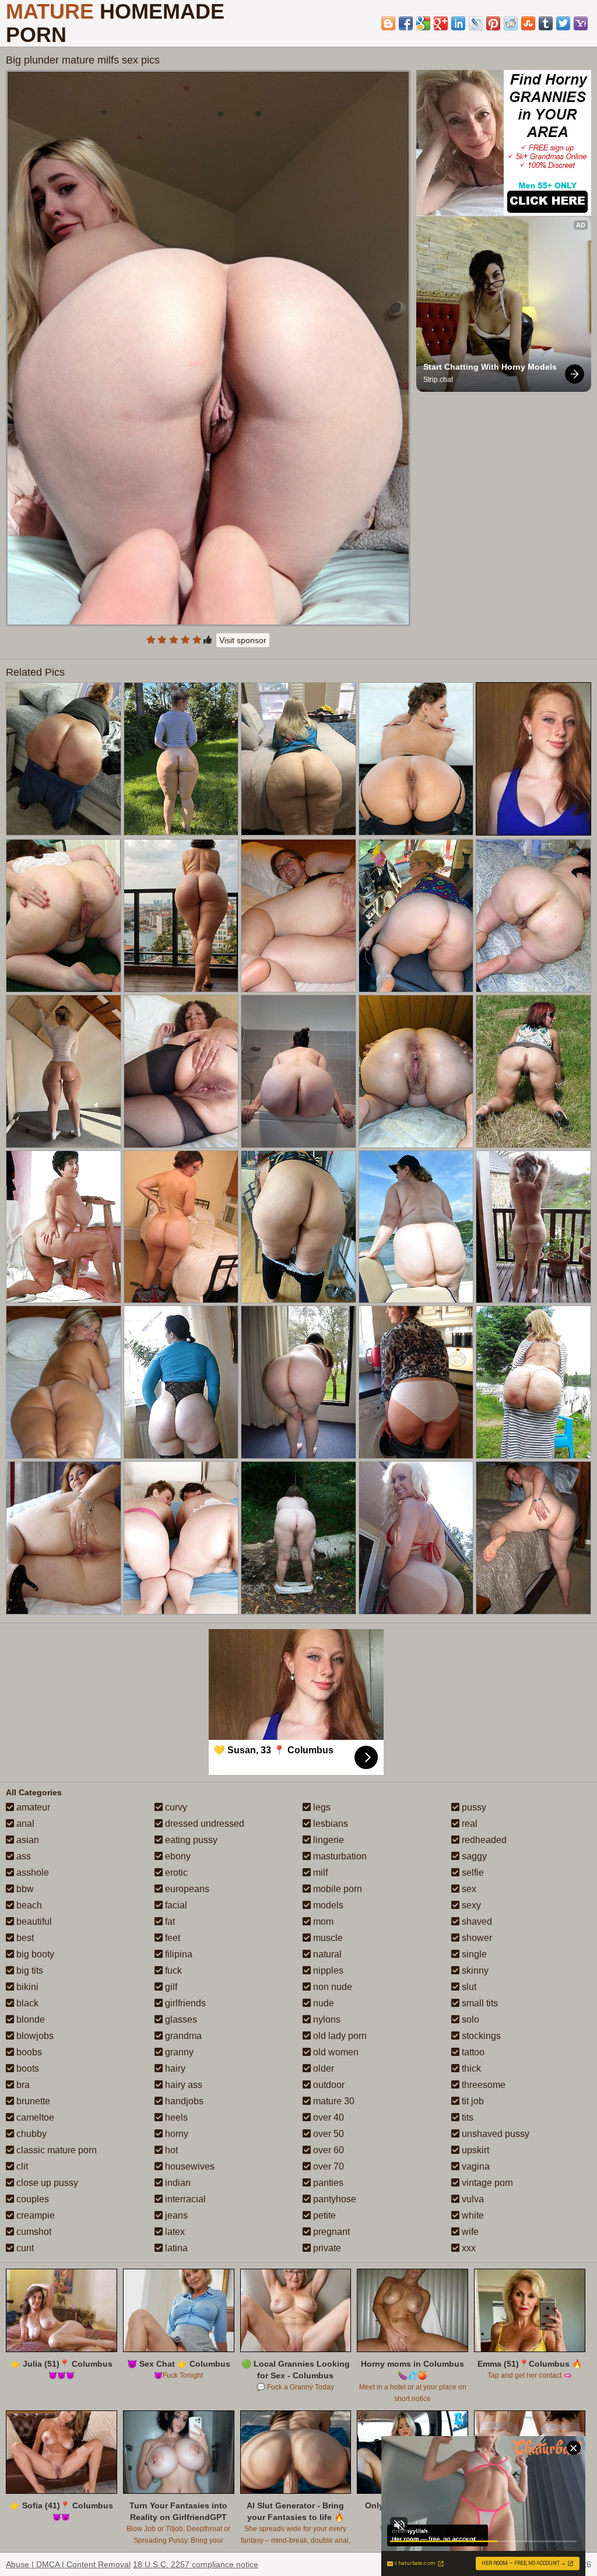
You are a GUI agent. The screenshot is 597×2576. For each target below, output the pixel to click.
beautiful (33, 1922)
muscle (327, 1938)
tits (466, 2117)
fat (169, 1922)
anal (24, 1824)
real (468, 1824)
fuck (172, 1970)
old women (335, 2052)
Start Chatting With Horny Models (490, 367)
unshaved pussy (494, 2134)
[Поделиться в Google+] (441, 23)
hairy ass (182, 2085)
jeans (175, 2215)
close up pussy (46, 2183)
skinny (474, 1970)
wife (469, 2232)
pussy (473, 1807)
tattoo (472, 2052)
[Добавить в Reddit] (511, 23)
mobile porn (336, 1889)
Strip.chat (438, 380)
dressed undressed (203, 1824)
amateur (32, 1807)
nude (322, 2003)
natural (326, 1954)
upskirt (474, 2150)
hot (170, 2150)
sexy (470, 1905)
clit (21, 2166)
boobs (28, 2052)
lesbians (329, 1824)
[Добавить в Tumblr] (546, 23)
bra (22, 2085)
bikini (26, 1987)
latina (175, 2248)
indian (177, 2183)
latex (174, 2232)
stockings (480, 2036)
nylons (326, 2019)
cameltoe (34, 2117)
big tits (29, 1970)
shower (476, 1938)
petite (323, 2215)
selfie (472, 1873)
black (26, 2003)
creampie (34, 2215)
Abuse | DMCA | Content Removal (68, 2564)
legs (321, 1807)
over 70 (327, 2166)
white (472, 2215)
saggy (473, 1856)
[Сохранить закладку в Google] (423, 23)
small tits (479, 2003)
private (326, 2248)
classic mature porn (55, 2150)
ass (22, 1856)
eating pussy (190, 1840)
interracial (184, 2199)
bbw (24, 1889)
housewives (189, 2166)
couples (31, 2199)
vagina (475, 2166)
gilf (170, 1987)
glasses (180, 2019)
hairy (174, 2068)
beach (28, 1905)
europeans (186, 1889)
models (327, 1905)
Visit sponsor (243, 640)
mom (322, 1922)
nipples (327, 1970)
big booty (34, 1954)
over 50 (327, 2134)
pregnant (330, 2232)
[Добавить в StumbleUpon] (528, 23)
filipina (178, 1954)
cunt (24, 2248)
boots (27, 2068)
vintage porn (486, 2183)
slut (468, 1987)
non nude (331, 1987)
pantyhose (333, 2199)
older (322, 2068)
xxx (468, 2248)
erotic (175, 1873)
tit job (472, 2101)
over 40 (327, 2117)
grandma (182, 2036)
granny (178, 2052)
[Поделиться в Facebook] (406, 23)
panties (327, 2183)
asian (27, 1840)
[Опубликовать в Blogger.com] (388, 23)
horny (175, 2134)
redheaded (483, 1840)
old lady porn (339, 2036)
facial (175, 1905)
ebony (177, 1856)
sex (468, 1889)
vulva (472, 2199)
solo (469, 2019)
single (473, 1954)
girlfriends (184, 2003)
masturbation (339, 1856)
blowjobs (34, 2036)
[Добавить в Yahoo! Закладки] (581, 23)
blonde (29, 2019)
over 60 (327, 2150)
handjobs (183, 2101)
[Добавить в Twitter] (563, 23)
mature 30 (333, 2101)
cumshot (33, 2232)
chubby (30, 2134)
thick (470, 2068)
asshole (31, 1873)
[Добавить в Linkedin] (458, 23)
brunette (32, 2101)
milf (319, 1873)
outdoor (328, 2085)
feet (171, 1938)
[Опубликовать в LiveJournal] (476, 23)
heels (175, 2117)
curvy (175, 1807)
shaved (476, 1922)
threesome (482, 2085)
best (24, 1938)
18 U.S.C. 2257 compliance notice (196, 2564)
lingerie (327, 1840)
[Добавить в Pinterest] (493, 23)
